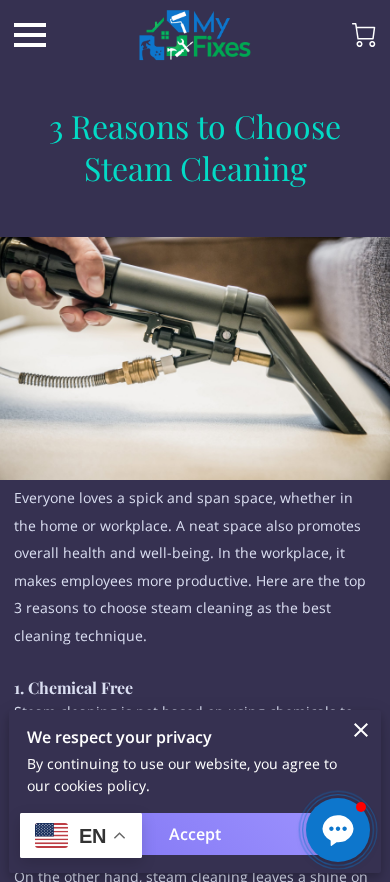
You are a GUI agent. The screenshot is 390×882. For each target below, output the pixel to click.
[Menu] (30, 35)
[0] (364, 35)
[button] (338, 830)
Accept (195, 834)
